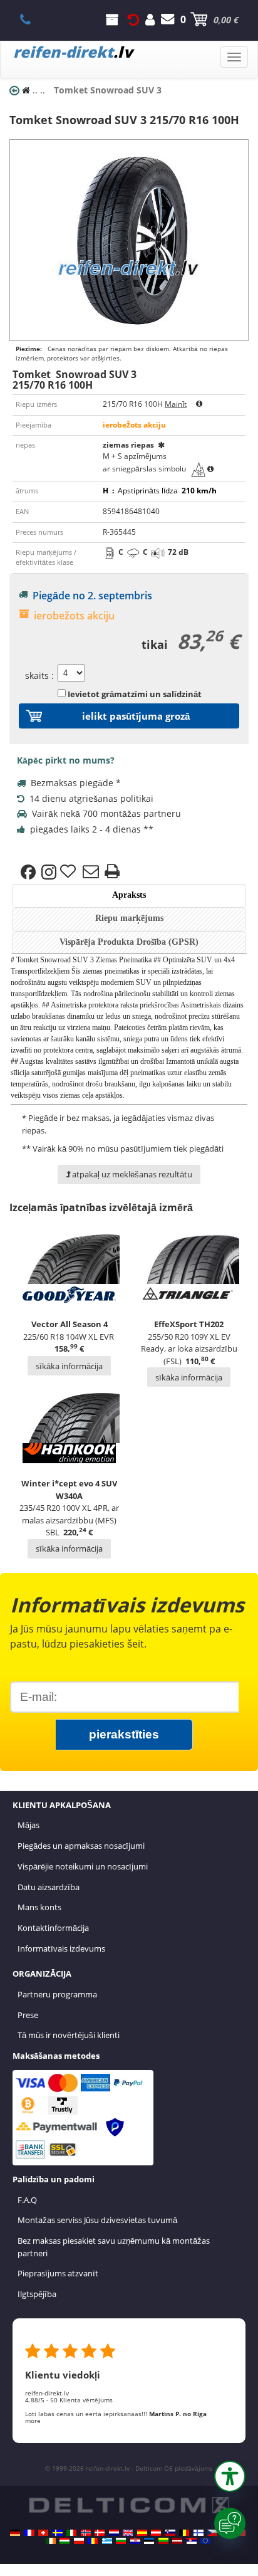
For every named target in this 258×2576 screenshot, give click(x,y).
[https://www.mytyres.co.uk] (128, 2533)
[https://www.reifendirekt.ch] (43, 2533)
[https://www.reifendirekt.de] (15, 2533)
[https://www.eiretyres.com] (51, 2541)
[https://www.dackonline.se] (58, 2533)
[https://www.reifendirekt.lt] (163, 2541)
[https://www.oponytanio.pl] (79, 2541)
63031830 (32, 19)
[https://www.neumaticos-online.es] (142, 2533)
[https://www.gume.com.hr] (135, 2541)
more (33, 2421)
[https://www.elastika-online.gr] (107, 2541)
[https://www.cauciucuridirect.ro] (93, 2541)
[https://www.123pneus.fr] (29, 2533)
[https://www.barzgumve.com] (121, 2541)
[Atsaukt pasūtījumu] (133, 19)
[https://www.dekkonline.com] (86, 2533)
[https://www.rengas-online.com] (199, 2533)
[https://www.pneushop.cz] (212, 2533)
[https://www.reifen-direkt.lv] (177, 2541)
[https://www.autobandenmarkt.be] (184, 2533)
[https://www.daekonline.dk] (100, 2533)
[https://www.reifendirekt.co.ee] (149, 2541)
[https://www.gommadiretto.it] (71, 2533)
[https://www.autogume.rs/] (192, 2541)
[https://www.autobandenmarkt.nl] (114, 2533)
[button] (230, 2476)
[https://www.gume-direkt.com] (170, 2533)
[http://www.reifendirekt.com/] (205, 2541)
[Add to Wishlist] (70, 872)
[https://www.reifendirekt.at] (156, 2533)
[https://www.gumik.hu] (64, 2541)
